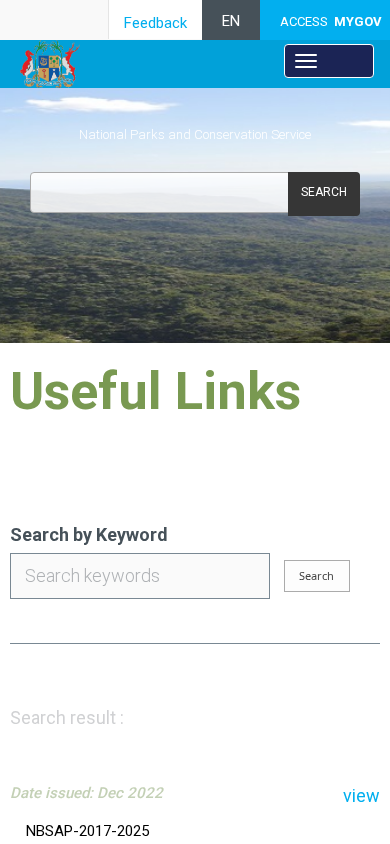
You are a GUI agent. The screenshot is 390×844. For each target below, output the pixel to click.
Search (324, 192)
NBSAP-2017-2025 (87, 831)
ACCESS (331, 21)
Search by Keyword (89, 534)
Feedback (155, 23)
